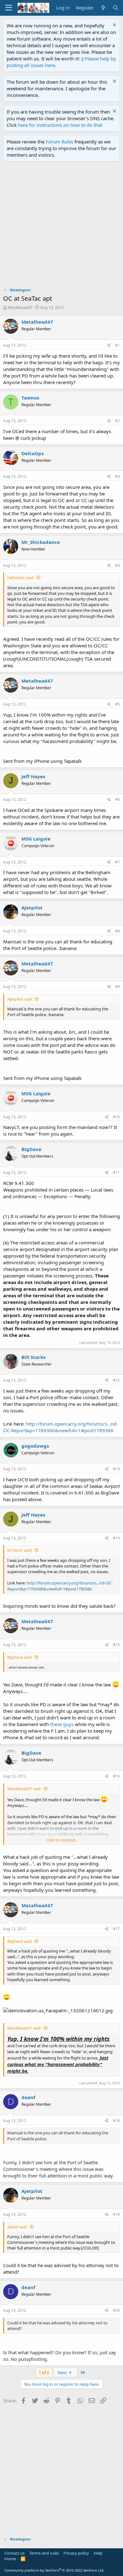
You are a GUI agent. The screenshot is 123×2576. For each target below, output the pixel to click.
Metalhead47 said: (24, 1789)
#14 (116, 1538)
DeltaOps (32, 453)
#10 (116, 1117)
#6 (117, 799)
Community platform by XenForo (54, 2570)
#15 (116, 1645)
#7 (117, 862)
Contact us (15, 2553)
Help (98, 2553)
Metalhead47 (20, 307)
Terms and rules (44, 2553)
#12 (116, 1380)
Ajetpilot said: (20, 999)
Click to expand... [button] (62, 1840)
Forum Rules (59, 142)
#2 (117, 421)
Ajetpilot (32, 908)
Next (63, 2372)
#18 (116, 2121)
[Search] (116, 8)
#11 (116, 1173)
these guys (62, 1724)
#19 (116, 2214)
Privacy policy (76, 2553)
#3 (117, 476)
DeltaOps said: (21, 578)
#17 (116, 1929)
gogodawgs (35, 1446)
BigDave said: (20, 1657)
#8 (117, 931)
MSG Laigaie (36, 839)
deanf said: (17, 2227)
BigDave (31, 1149)
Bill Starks (33, 1357)
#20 (116, 2310)
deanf (28, 2097)
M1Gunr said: (20, 1550)
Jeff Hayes (33, 776)
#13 (116, 1469)
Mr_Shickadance (41, 542)
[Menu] (9, 8)
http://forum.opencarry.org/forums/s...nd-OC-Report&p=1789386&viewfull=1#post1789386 (61, 1427)
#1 (117, 345)
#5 (117, 704)
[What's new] (103, 8)
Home (10, 2559)
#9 (117, 987)
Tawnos (30, 398)
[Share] (109, 346)
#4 (117, 565)
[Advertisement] (61, 226)
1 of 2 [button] (44, 2372)
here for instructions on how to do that (60, 125)
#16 (116, 1776)
